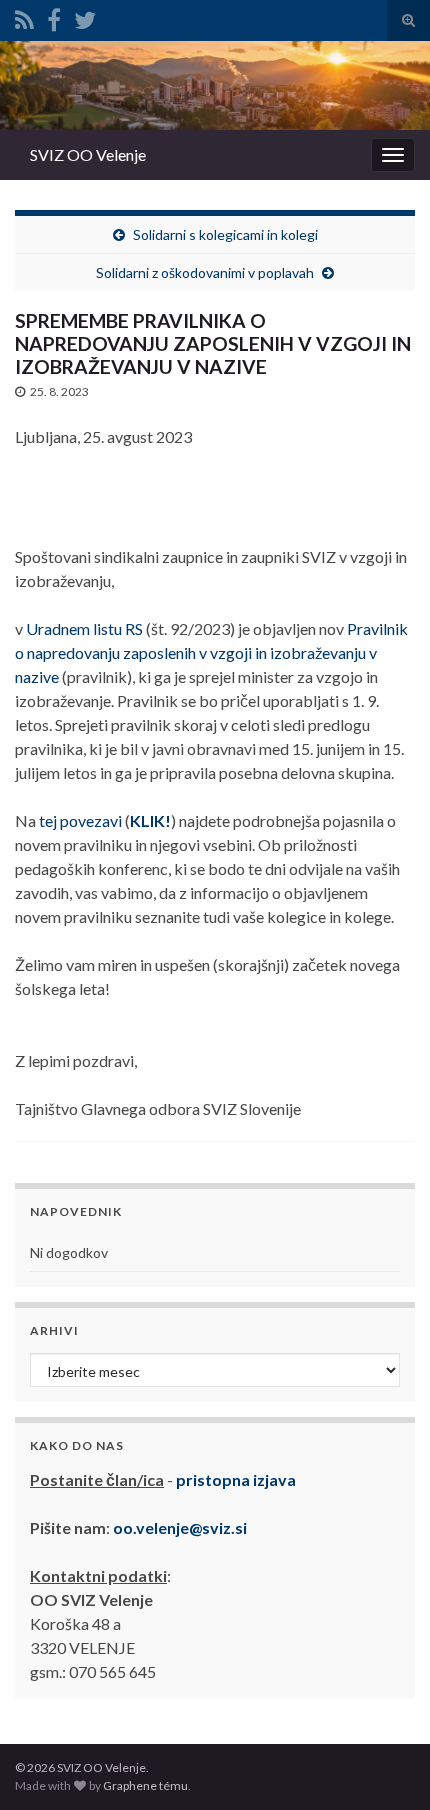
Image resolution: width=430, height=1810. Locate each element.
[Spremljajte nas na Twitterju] (85, 16)
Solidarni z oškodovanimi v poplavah (205, 272)
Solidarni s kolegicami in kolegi (225, 234)
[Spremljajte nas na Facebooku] (54, 16)
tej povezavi (80, 820)
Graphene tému (145, 1785)
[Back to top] (385, 1765)
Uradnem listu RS (84, 628)
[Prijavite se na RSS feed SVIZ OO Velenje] (24, 16)
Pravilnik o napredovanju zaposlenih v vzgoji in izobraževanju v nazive (211, 652)
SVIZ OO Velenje (88, 154)
